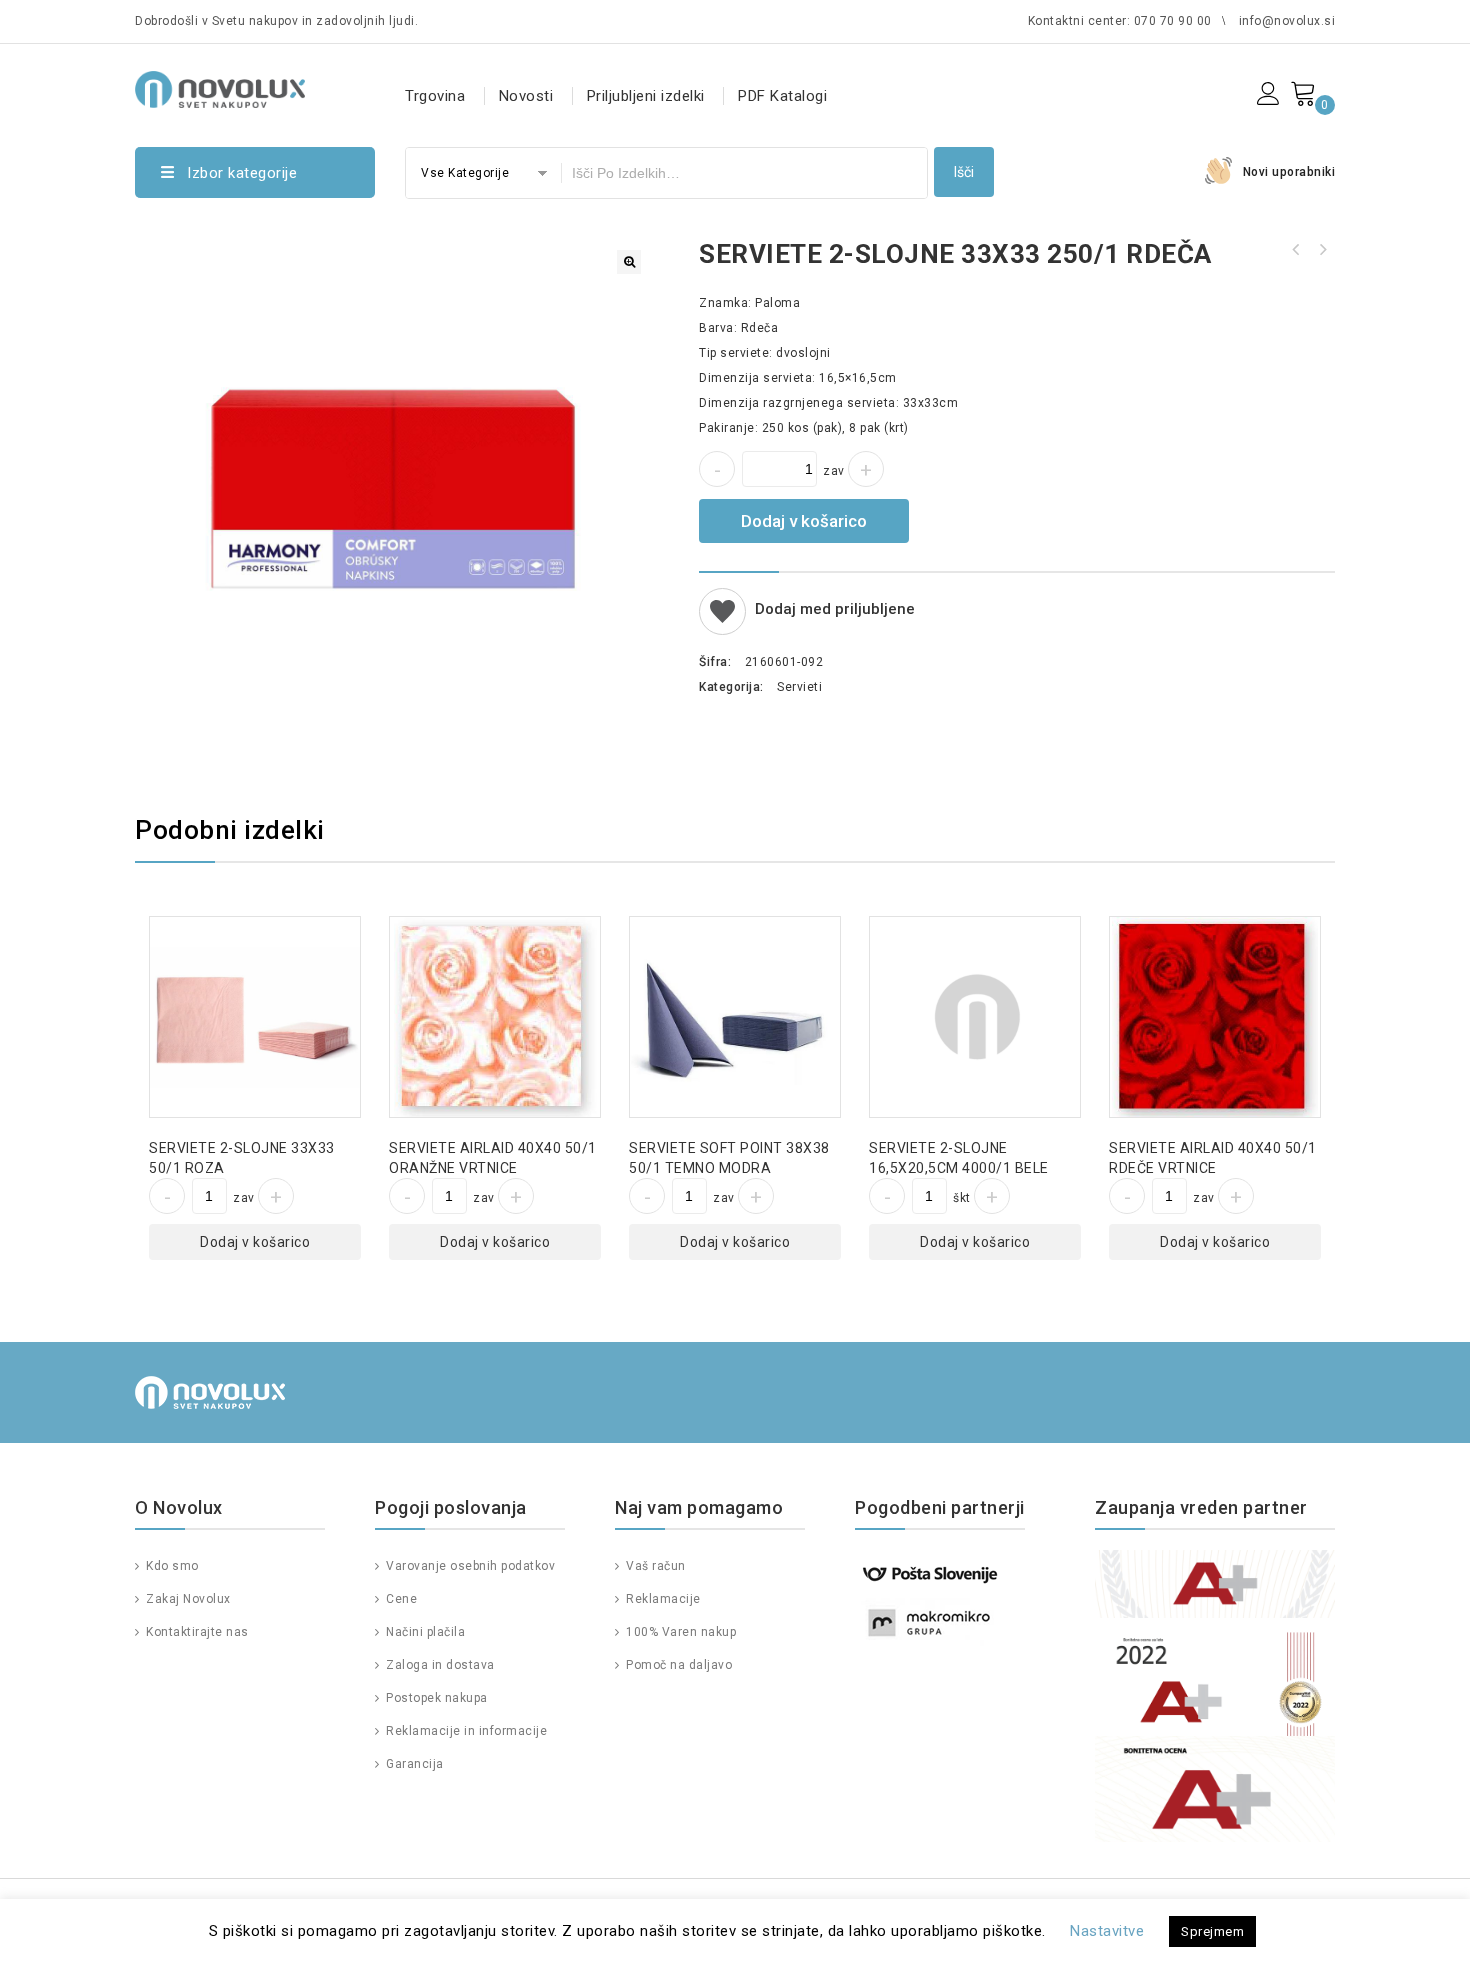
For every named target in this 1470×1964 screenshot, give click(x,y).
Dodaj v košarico (804, 521)
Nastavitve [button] (1107, 1931)
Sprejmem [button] (1212, 1931)
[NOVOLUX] (220, 86)
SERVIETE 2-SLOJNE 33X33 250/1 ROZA (1296, 250)
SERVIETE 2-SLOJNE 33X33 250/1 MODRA (1322, 250)
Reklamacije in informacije (465, 1731)
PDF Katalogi (782, 96)
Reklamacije (662, 1599)
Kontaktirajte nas (196, 1632)
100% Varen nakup (679, 1632)
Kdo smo (171, 1566)
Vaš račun (654, 1566)
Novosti (526, 96)
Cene (400, 1599)
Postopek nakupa (435, 1698)
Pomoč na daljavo (677, 1665)
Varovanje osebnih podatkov (469, 1566)
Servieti (799, 687)
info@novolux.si (1287, 21)
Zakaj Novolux (187, 1599)
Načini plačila (424, 1632)
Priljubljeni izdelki (646, 96)
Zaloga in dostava (439, 1665)
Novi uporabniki (1289, 172)
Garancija (413, 1764)
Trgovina (435, 96)
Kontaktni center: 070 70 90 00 (1120, 21)
